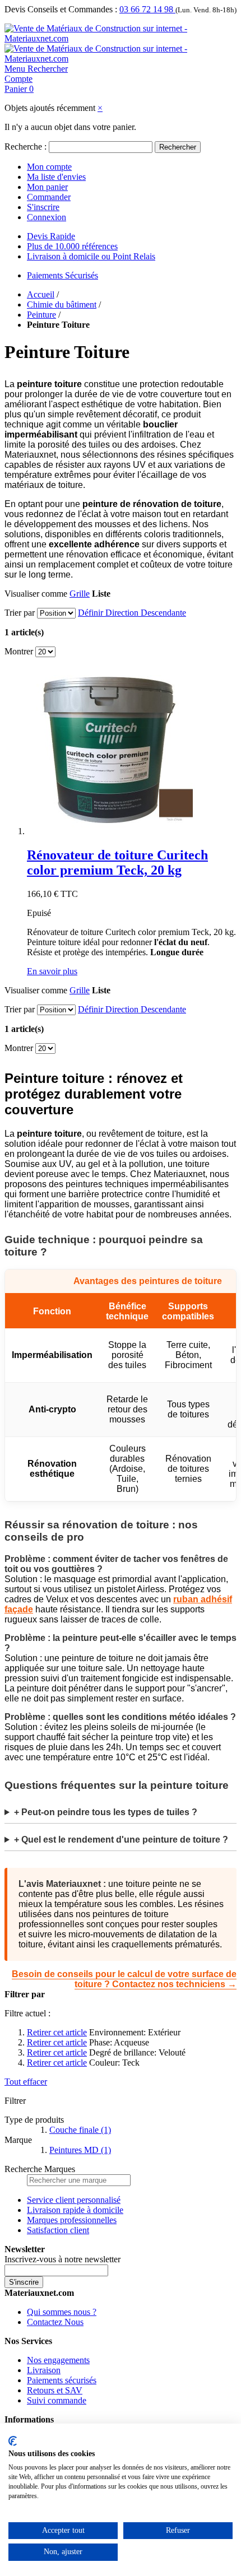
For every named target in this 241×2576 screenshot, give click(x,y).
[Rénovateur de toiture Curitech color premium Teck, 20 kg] (111, 831)
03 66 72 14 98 (147, 9)
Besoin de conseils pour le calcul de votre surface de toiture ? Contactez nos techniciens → (124, 1979)
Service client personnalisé (74, 2200)
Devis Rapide (51, 236)
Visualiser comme (36, 594)
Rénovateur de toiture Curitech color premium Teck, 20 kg (117, 862)
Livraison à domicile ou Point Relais (91, 256)
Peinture (41, 315)
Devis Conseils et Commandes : (61, 9)
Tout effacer (26, 2082)
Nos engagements (58, 2360)
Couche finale (80, 2130)
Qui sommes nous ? (62, 2312)
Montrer (19, 651)
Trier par (20, 613)
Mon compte (49, 167)
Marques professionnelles (72, 2220)
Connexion (47, 217)
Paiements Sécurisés (62, 275)
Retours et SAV (55, 2390)
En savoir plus (52, 971)
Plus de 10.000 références (72, 246)
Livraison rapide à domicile (75, 2210)
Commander (49, 197)
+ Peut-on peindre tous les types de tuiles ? (106, 1812)
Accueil (41, 294)
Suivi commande (57, 2400)
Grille (80, 594)
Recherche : (26, 147)
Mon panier (47, 187)
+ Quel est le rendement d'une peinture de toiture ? (121, 1840)
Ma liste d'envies (56, 177)
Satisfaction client (58, 2230)
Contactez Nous (55, 2322)
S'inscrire (43, 207)
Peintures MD (80, 2150)
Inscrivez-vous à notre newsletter (62, 2259)
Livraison (44, 2370)
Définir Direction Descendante (132, 613)
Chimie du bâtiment (62, 304)
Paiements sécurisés (62, 2380)
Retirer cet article (57, 2032)
